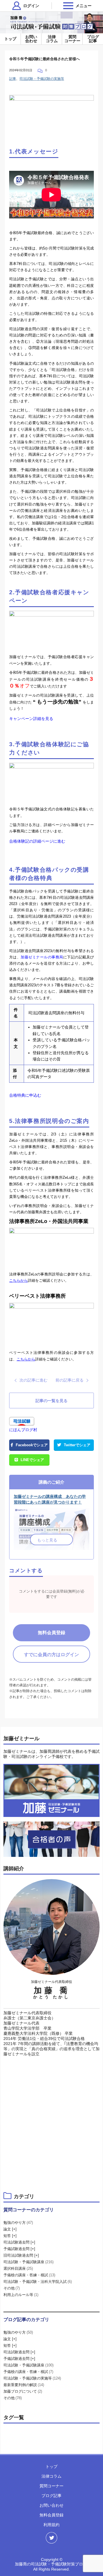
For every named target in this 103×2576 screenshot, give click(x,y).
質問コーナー (72, 39)
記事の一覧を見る (51, 1401)
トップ (10, 39)
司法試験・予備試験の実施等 (42, 79)
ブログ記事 (93, 39)
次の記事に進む (33, 1380)
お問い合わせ (31, 39)
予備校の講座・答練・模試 (29, 2275)
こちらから (18, 1280)
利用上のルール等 (21, 2295)
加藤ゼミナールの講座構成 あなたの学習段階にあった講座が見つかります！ (50, 1499)
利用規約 (51, 2525)
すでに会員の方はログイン (51, 1655)
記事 (13, 79)
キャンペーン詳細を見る (31, 719)
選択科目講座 (18, 2268)
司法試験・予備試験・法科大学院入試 (38, 2282)
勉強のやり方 (18, 2223)
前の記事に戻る (70, 1380)
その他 (12, 2288)
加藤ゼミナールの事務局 (42, 957)
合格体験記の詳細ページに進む (37, 841)
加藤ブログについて (23, 2391)
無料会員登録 (51, 1633)
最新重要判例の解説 (24, 2385)
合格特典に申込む (25, 1095)
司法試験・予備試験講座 (28, 2262)
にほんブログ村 (23, 1430)
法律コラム (52, 39)
